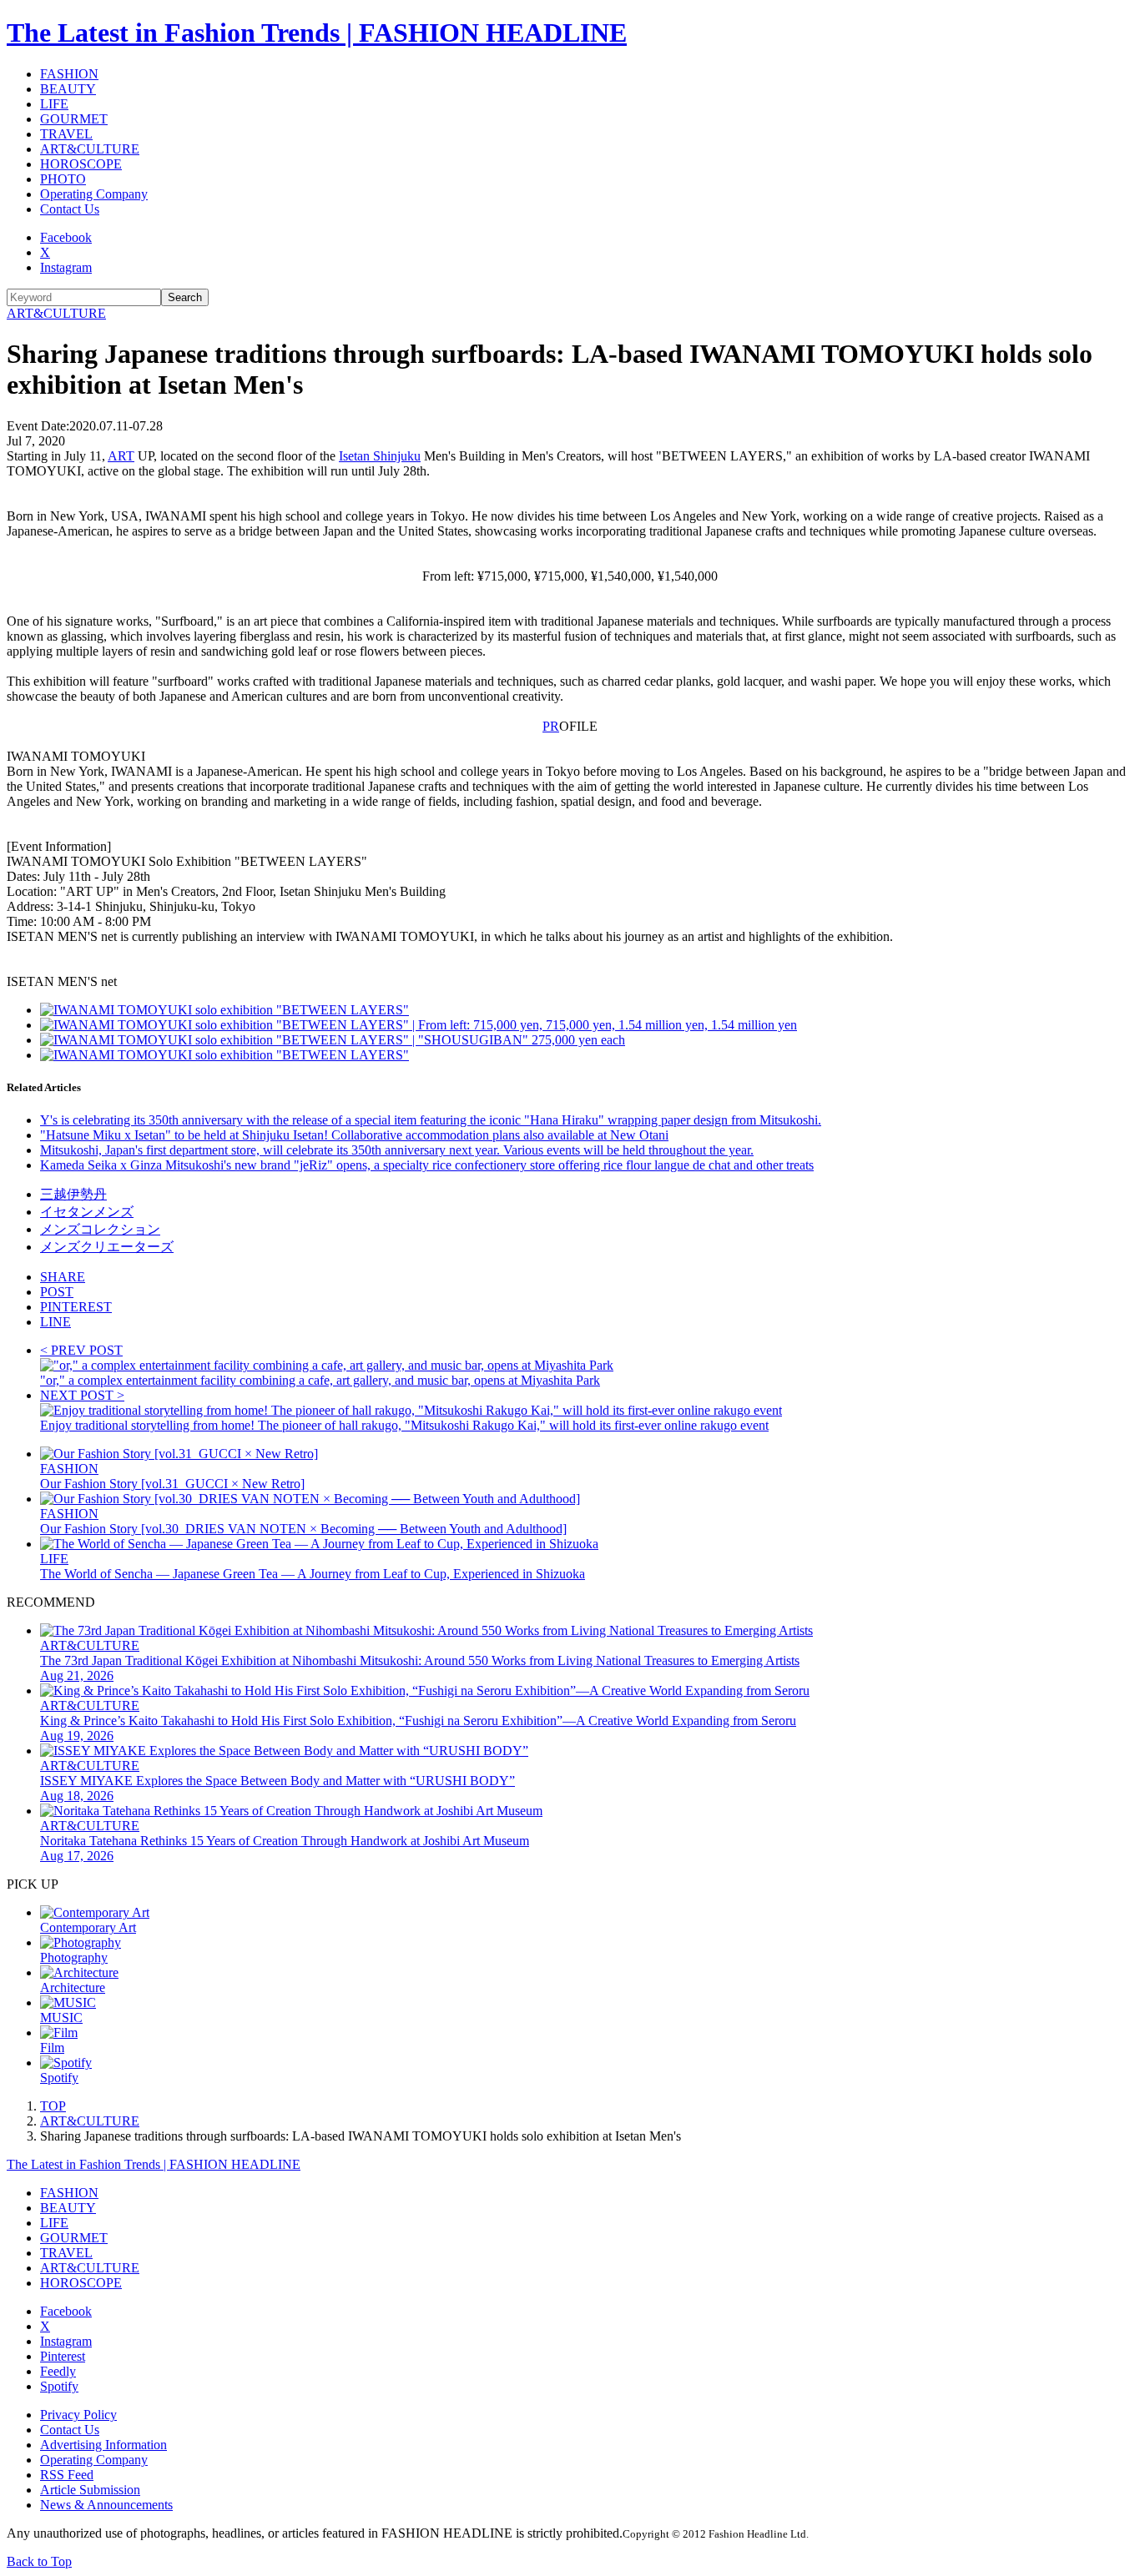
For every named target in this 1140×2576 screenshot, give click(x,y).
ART (121, 456)
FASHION (69, 74)
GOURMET (74, 119)
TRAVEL (66, 134)
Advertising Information (103, 2445)
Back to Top (39, 2561)
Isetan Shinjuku (380, 456)
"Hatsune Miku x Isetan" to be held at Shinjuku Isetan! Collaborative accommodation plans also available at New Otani (354, 1135)
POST (57, 1292)
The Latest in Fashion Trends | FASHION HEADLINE (317, 33)
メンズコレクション (100, 1229)
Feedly (58, 2371)
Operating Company (94, 194)
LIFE (54, 104)
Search (185, 297)
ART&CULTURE (90, 149)
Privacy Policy (78, 2415)
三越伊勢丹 (73, 1194)
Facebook (66, 237)
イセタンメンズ (87, 1212)
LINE (55, 1322)
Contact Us (70, 209)
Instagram (66, 267)
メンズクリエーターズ (107, 1247)
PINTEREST (76, 1307)
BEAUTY (68, 89)
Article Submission (90, 2490)
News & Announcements (106, 2505)
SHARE (63, 1277)
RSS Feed (67, 2475)
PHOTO (63, 179)
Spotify (59, 2386)
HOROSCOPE (81, 164)
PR (551, 726)
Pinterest (63, 2356)
